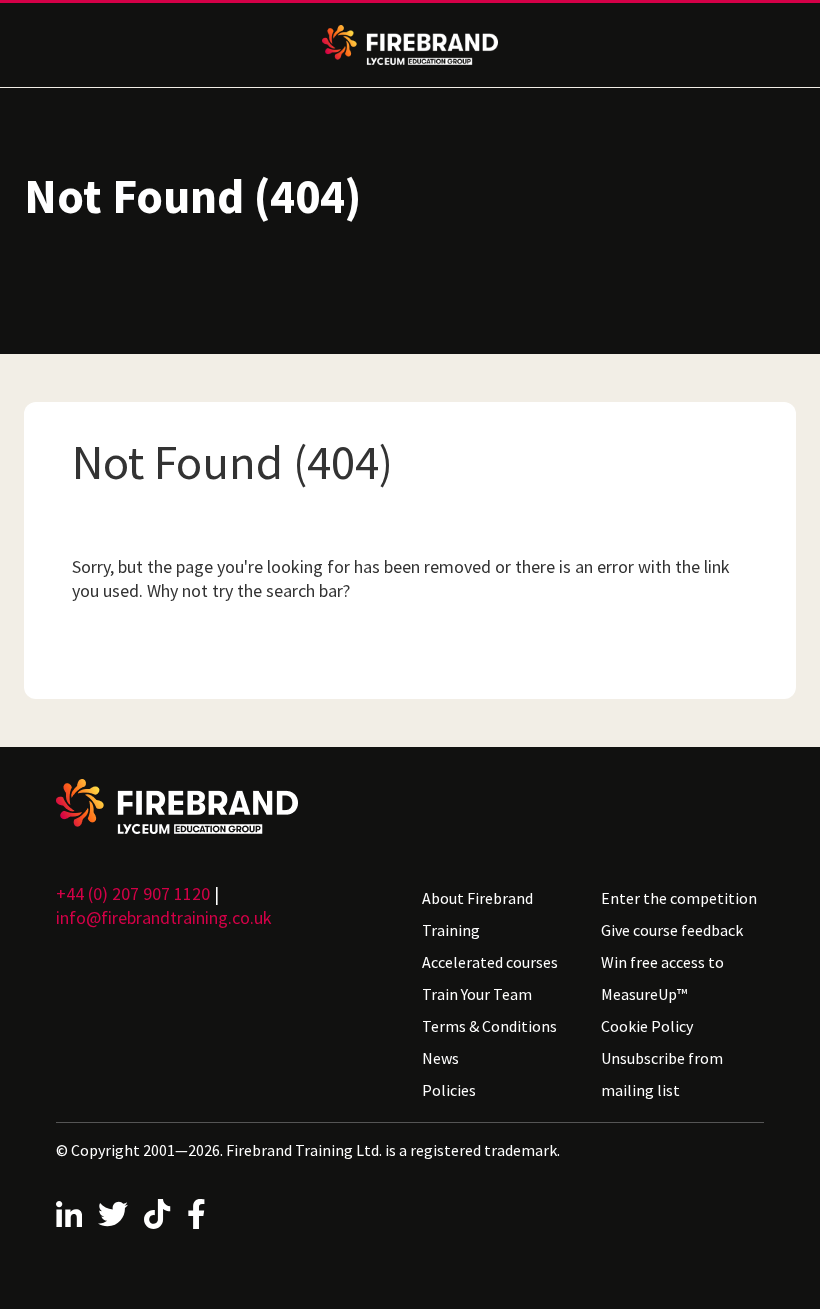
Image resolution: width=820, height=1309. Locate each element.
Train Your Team (477, 994)
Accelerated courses (490, 962)
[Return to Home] (227, 806)
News (440, 1058)
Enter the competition (679, 898)
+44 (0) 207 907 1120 (133, 893)
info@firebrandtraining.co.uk (164, 917)
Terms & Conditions (489, 1026)
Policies (449, 1090)
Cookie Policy (647, 1026)
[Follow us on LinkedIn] (69, 1214)
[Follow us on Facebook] (196, 1214)
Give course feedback (672, 930)
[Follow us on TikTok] (157, 1214)
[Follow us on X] (113, 1214)
